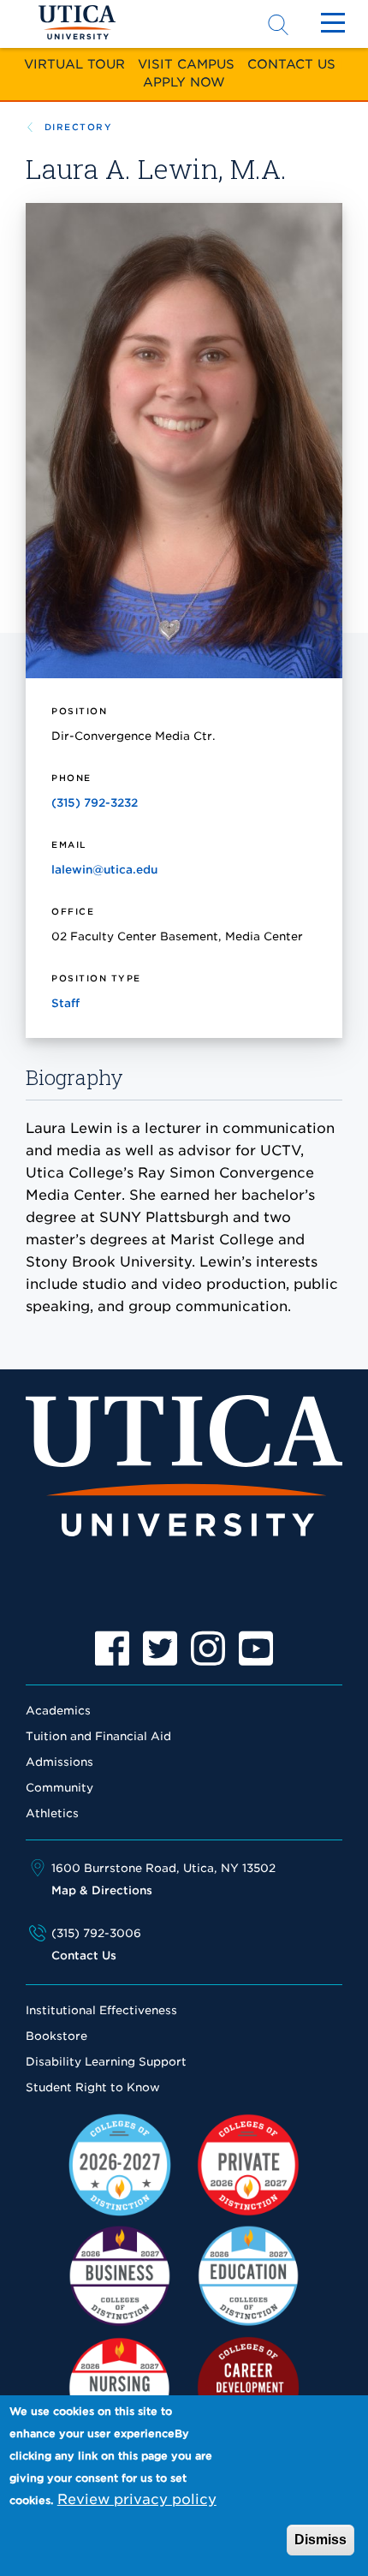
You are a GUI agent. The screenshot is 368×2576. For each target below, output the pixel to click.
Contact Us (291, 64)
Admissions (59, 1762)
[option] (112, 1649)
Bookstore (56, 2036)
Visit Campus (186, 64)
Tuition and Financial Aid (98, 1736)
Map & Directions (102, 1890)
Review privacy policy (137, 2499)
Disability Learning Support (106, 2062)
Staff (65, 1003)
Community (59, 1788)
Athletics (52, 1813)
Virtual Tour (74, 64)
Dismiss (321, 2540)
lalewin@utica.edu (104, 870)
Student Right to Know (93, 2087)
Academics (58, 1711)
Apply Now (184, 82)
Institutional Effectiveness (101, 2010)
